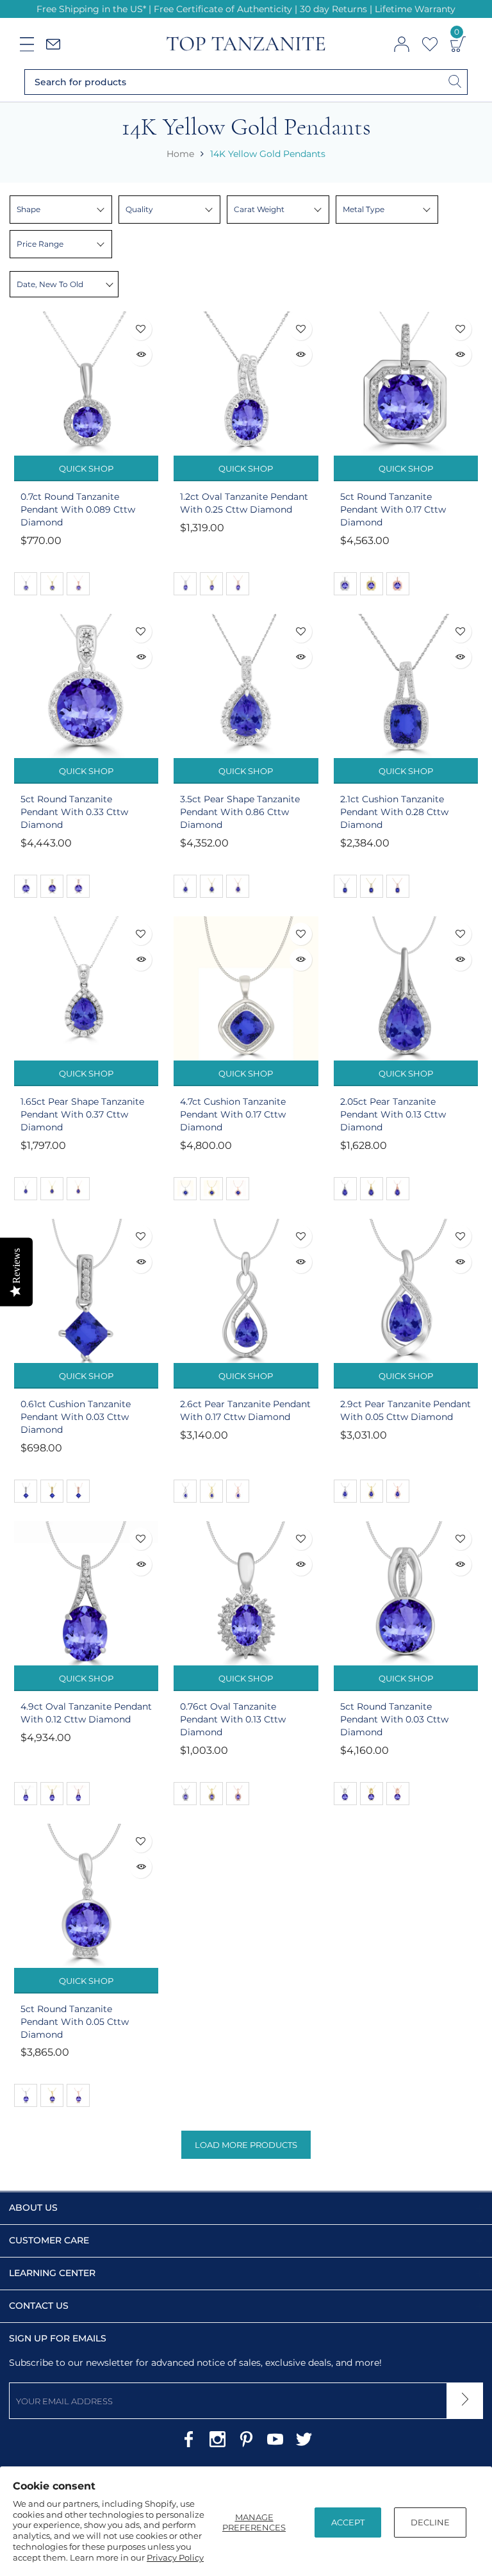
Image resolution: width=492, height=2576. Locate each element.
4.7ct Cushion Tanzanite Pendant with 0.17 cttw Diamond (233, 1114)
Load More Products (246, 2145)
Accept (348, 2522)
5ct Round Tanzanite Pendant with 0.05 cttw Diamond (75, 2022)
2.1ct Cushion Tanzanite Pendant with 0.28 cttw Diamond (394, 812)
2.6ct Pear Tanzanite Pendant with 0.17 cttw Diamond (245, 1410)
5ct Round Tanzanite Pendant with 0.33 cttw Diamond (74, 812)
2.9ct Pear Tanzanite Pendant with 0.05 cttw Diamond (406, 1410)
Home (180, 154)
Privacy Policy (175, 2557)
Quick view (141, 355)
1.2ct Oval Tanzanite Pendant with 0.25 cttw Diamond (244, 503)
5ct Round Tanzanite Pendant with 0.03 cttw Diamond (394, 1719)
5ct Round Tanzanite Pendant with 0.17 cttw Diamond (393, 509)
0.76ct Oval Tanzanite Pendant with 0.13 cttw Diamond (233, 1719)
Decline (430, 2522)
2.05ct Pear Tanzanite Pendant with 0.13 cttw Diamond (393, 1114)
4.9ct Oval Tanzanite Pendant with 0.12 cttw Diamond (86, 1713)
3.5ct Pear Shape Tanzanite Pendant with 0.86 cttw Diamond (240, 812)
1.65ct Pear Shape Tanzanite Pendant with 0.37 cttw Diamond (82, 1114)
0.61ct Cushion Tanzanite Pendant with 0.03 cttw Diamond (76, 1417)
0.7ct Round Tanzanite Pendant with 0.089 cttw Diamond (78, 509)
